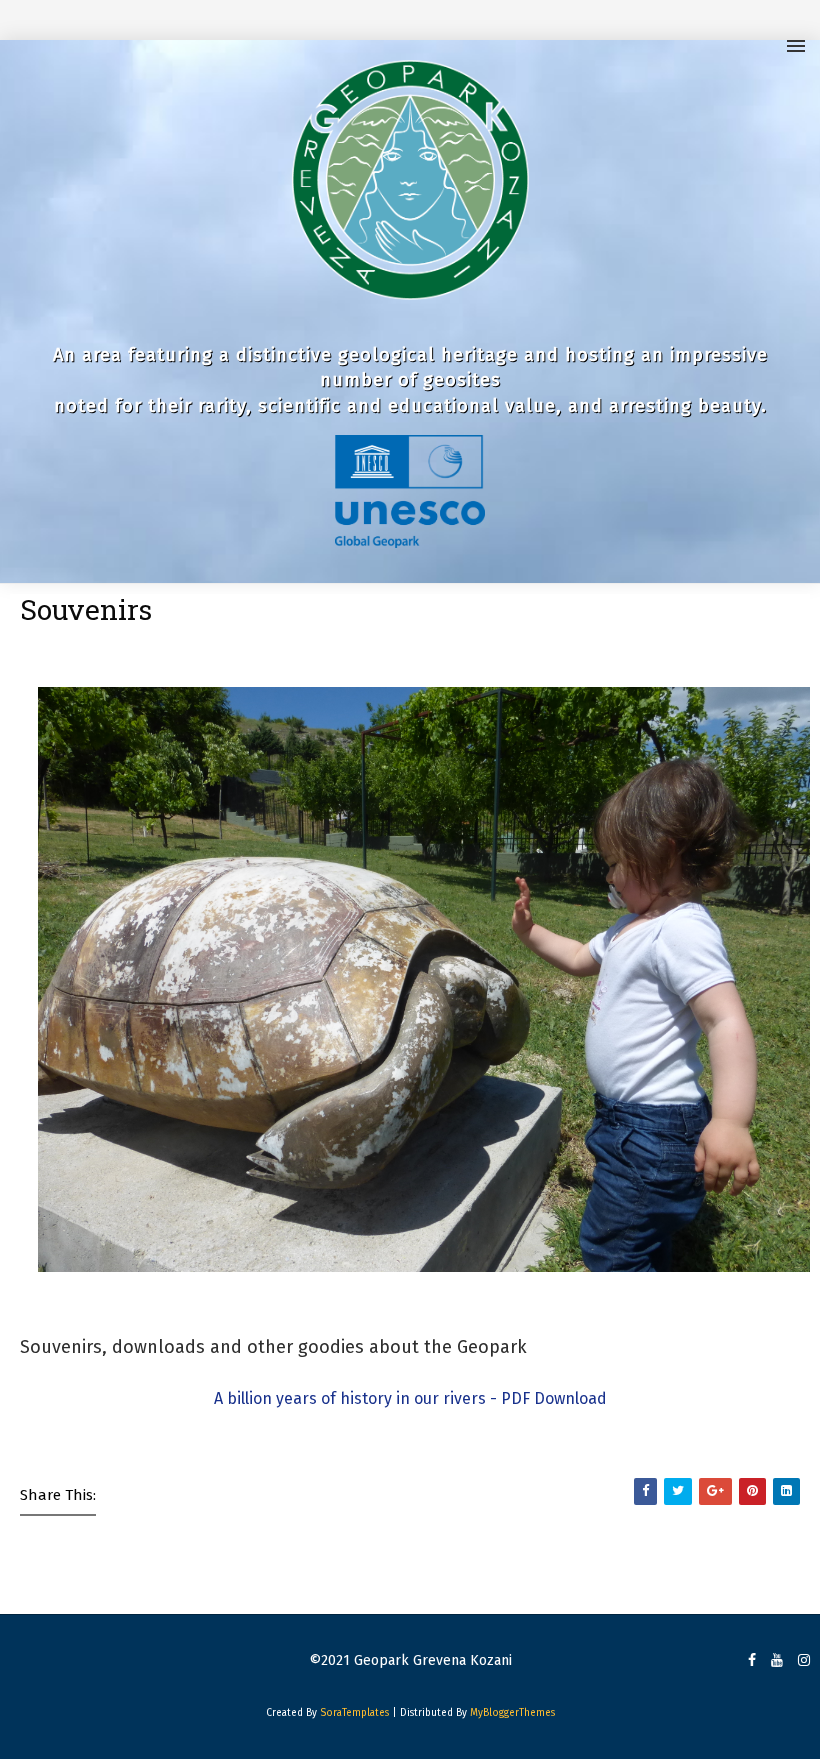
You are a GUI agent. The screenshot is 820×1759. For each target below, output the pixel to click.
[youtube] (777, 1661)
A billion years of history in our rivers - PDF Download (410, 1398)
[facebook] (752, 1661)
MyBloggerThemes (512, 1713)
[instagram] (804, 1661)
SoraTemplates (354, 1713)
